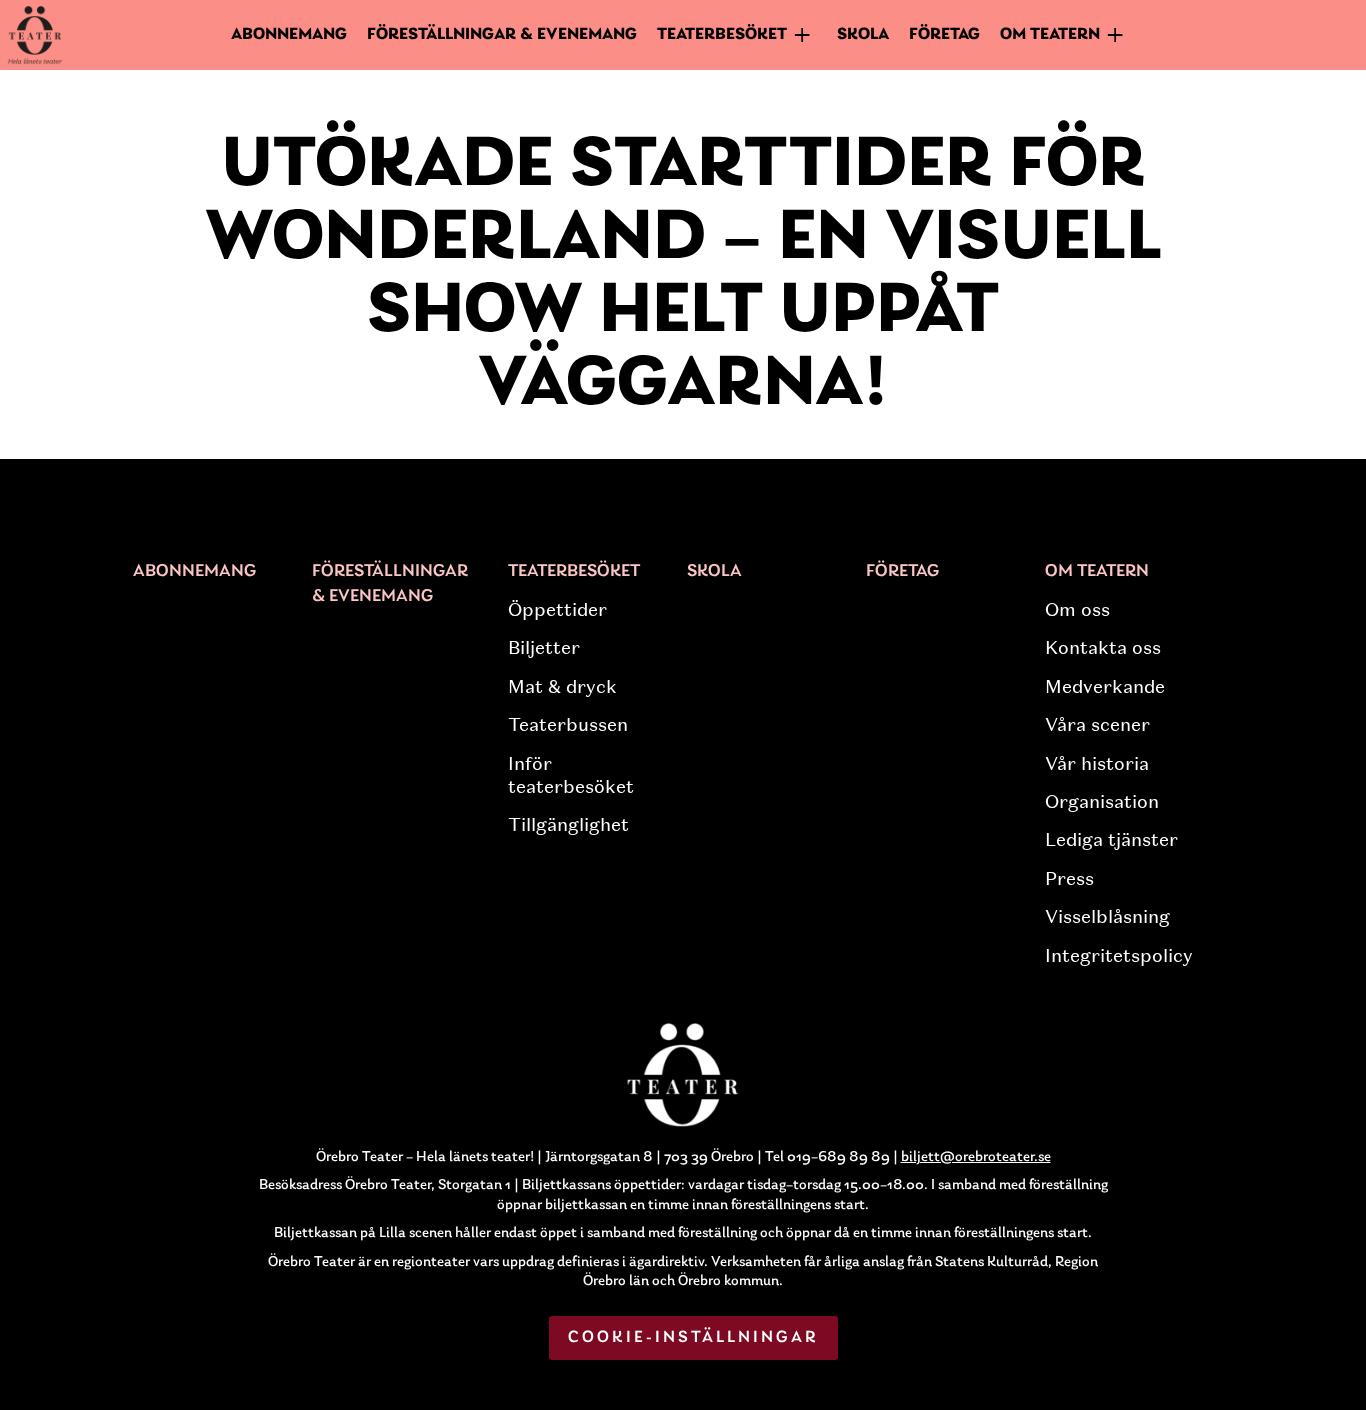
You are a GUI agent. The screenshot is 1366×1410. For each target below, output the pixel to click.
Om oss (1077, 610)
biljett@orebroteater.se (976, 1157)
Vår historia (1097, 764)
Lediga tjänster (1111, 840)
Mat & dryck (562, 687)
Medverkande (1105, 687)
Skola (863, 34)
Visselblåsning (1107, 917)
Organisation (1102, 802)
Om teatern (1097, 572)
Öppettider (557, 610)
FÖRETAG (944, 34)
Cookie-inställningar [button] (693, 1337)
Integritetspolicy (1119, 956)
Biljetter (544, 648)
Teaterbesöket (574, 572)
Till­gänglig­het (568, 825)
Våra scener (1097, 725)
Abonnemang (289, 34)
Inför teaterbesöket (571, 775)
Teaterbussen (568, 725)
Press (1069, 879)
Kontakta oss (1103, 648)
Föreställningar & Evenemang (502, 34)
